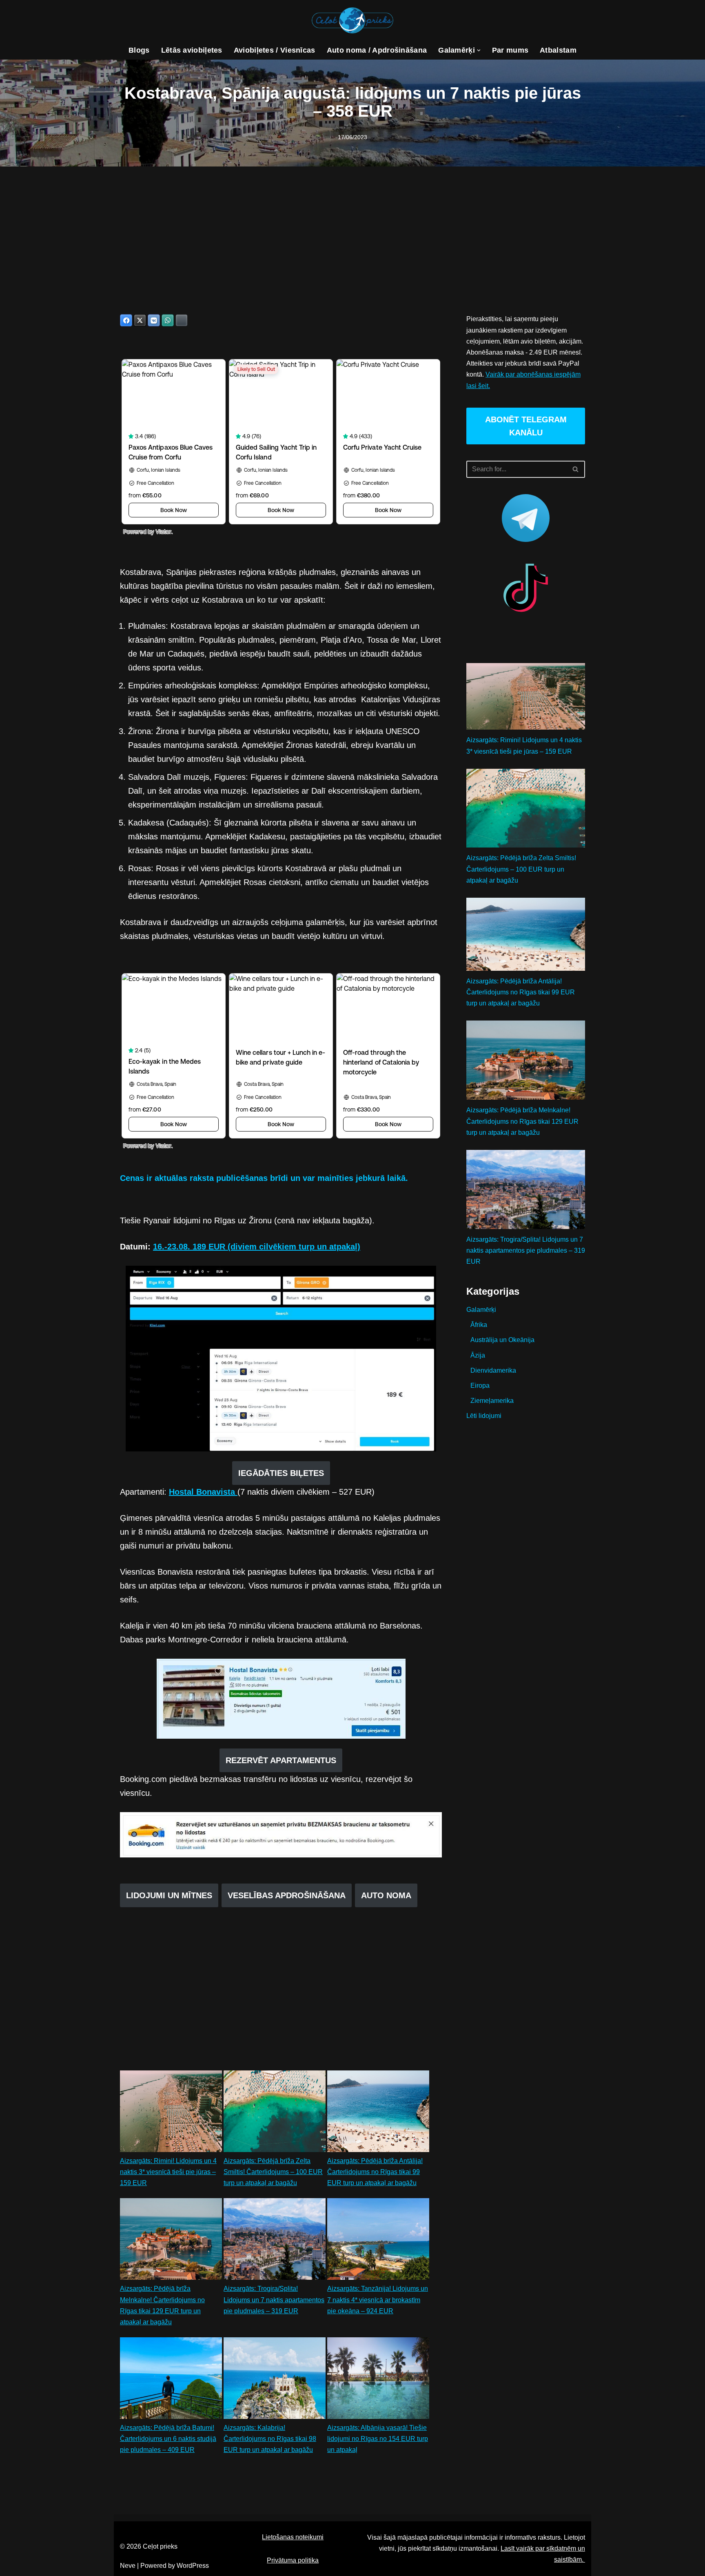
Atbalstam (558, 50)
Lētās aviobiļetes (192, 50)
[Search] (576, 469)
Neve (128, 2566)
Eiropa (480, 1386)
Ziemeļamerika (492, 1401)
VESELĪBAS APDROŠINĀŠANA (287, 1895)
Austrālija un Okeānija (502, 1340)
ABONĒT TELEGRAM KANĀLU (526, 426)
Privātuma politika (293, 2560)
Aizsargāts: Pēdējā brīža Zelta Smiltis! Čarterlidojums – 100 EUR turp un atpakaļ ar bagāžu (273, 2172)
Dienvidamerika (493, 1370)
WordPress (193, 2566)
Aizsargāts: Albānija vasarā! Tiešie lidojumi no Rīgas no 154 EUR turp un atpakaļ (378, 2439)
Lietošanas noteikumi (293, 2537)
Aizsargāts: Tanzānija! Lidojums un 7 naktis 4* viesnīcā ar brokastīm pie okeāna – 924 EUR (378, 2300)
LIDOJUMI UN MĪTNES (169, 1895)
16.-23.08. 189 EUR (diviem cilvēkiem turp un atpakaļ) (257, 1247)
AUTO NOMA (386, 1895)
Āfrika (479, 1325)
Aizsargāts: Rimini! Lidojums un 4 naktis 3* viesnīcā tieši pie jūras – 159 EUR (168, 2172)
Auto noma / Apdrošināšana (377, 50)
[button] (479, 50)
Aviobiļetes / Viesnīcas (275, 50)
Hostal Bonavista (203, 1492)
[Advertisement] (352, 228)
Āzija (478, 1355)
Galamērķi (481, 1310)
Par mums (510, 50)
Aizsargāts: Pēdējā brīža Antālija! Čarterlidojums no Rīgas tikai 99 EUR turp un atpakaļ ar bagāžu (375, 2172)
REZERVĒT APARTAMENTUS (281, 1760)
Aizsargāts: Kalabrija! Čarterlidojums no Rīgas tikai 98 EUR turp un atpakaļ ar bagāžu (270, 2439)
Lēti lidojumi (484, 1416)
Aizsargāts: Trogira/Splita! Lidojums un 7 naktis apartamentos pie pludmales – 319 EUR (274, 2300)
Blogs (139, 50)
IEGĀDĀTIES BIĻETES (281, 1473)
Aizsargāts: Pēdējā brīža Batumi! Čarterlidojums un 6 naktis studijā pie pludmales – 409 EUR (168, 2439)
